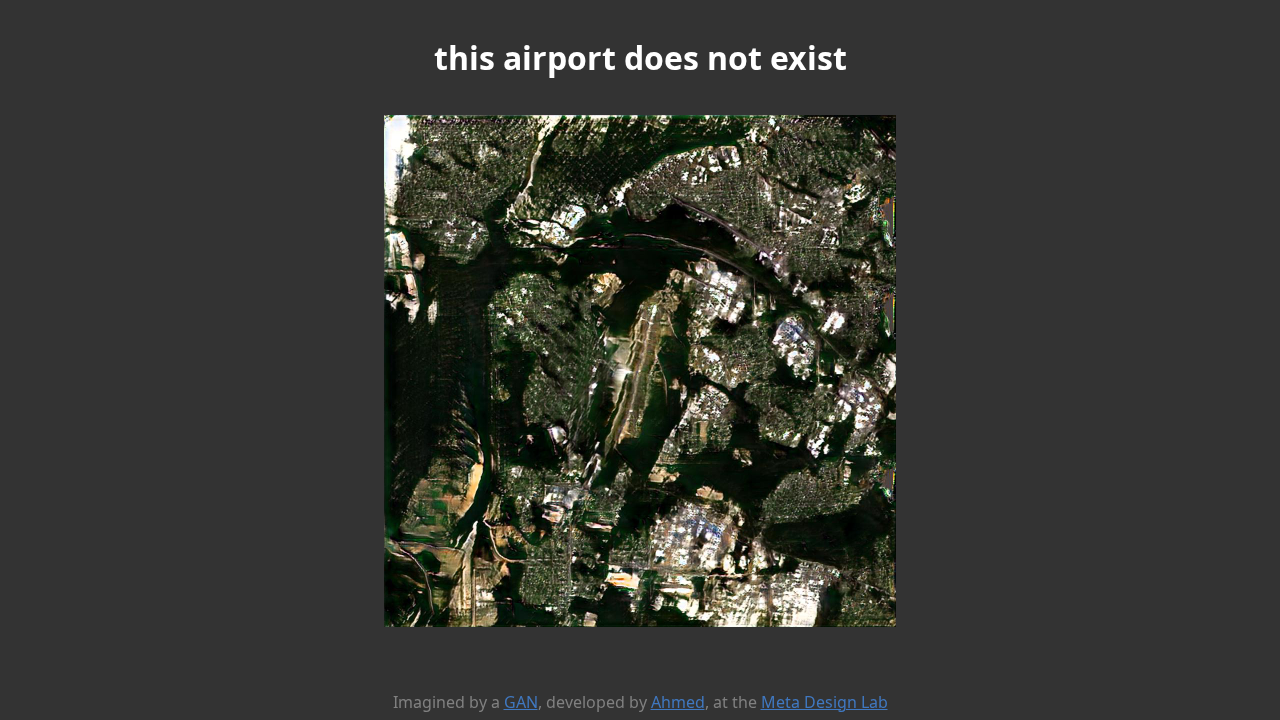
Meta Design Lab (824, 702)
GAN (521, 702)
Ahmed (678, 702)
